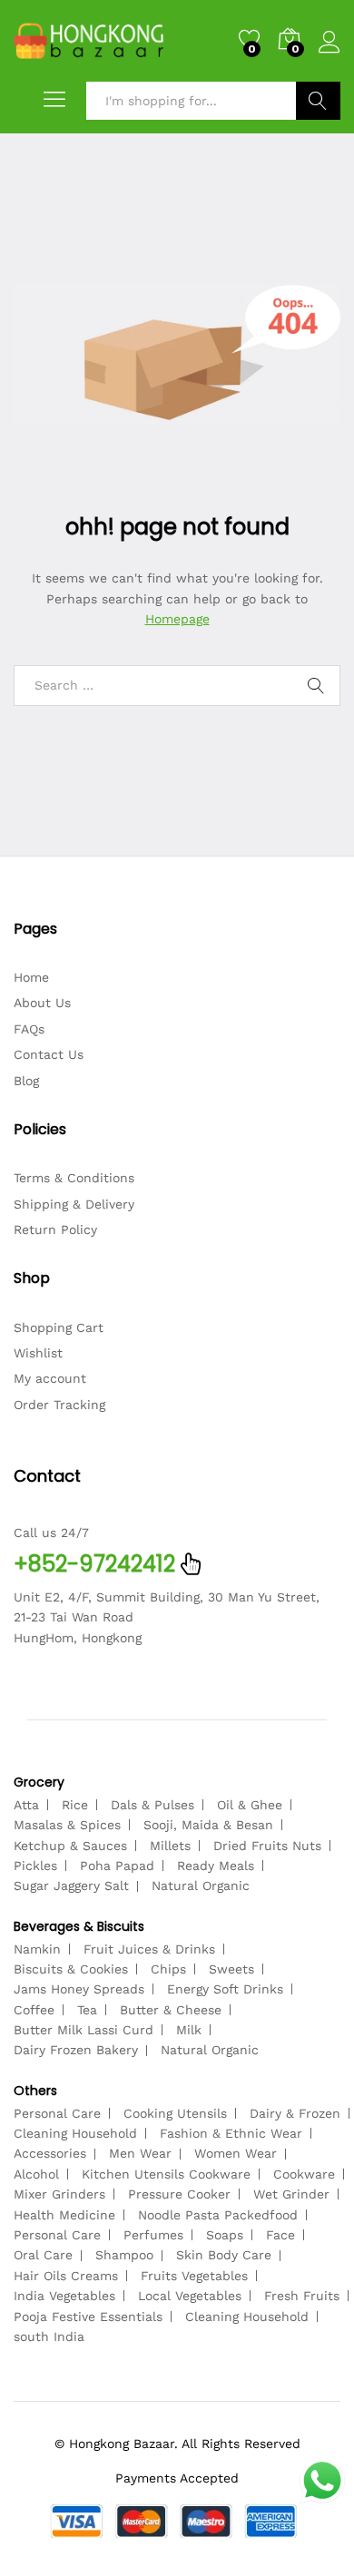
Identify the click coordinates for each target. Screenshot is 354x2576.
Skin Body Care (224, 2255)
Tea (87, 2010)
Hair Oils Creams (66, 2276)
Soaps (225, 2235)
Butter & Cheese (171, 2010)
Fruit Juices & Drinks (149, 1949)
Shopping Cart (59, 1327)
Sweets (231, 1969)
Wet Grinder (291, 2194)
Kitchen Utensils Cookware (166, 2174)
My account (50, 1378)
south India (49, 2336)
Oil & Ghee (250, 1805)
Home (31, 977)
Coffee (34, 2010)
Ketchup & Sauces (70, 1846)
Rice (75, 1805)
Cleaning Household (75, 2133)
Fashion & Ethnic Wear (231, 2133)
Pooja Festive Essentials (88, 2316)
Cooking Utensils (175, 2113)
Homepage (177, 619)
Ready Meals (216, 1866)
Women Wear (236, 2153)
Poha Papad (117, 1866)
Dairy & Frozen (295, 2113)
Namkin (37, 1949)
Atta (26, 1805)
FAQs (29, 1029)
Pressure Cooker (179, 2194)
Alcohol (36, 2174)
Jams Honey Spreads (79, 1989)
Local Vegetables (190, 2296)
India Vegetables (64, 2296)
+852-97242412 (94, 1564)
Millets (170, 1846)
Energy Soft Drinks (225, 1989)
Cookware (304, 2174)
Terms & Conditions (74, 1178)
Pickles (35, 1866)
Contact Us (49, 1054)
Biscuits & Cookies (71, 1969)
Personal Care (57, 2113)
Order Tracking (59, 1405)
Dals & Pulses (152, 1805)
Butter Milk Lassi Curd (84, 2030)
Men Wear (140, 2153)
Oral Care (43, 2255)
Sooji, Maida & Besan (208, 1825)
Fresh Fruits (302, 2296)
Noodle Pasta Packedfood (218, 2215)
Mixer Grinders (59, 2194)
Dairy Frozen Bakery (76, 2050)
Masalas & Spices (67, 1825)
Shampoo (124, 2255)
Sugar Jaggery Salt (71, 1885)
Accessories (50, 2153)
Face (280, 2235)
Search (318, 101)
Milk (189, 2030)
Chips (168, 1969)
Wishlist (38, 1353)
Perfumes (153, 2235)
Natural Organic (201, 1885)
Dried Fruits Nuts (267, 1846)
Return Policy (55, 1229)
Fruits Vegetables (194, 2276)
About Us (42, 1003)
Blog (26, 1081)
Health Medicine (64, 2215)
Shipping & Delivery (74, 1204)
